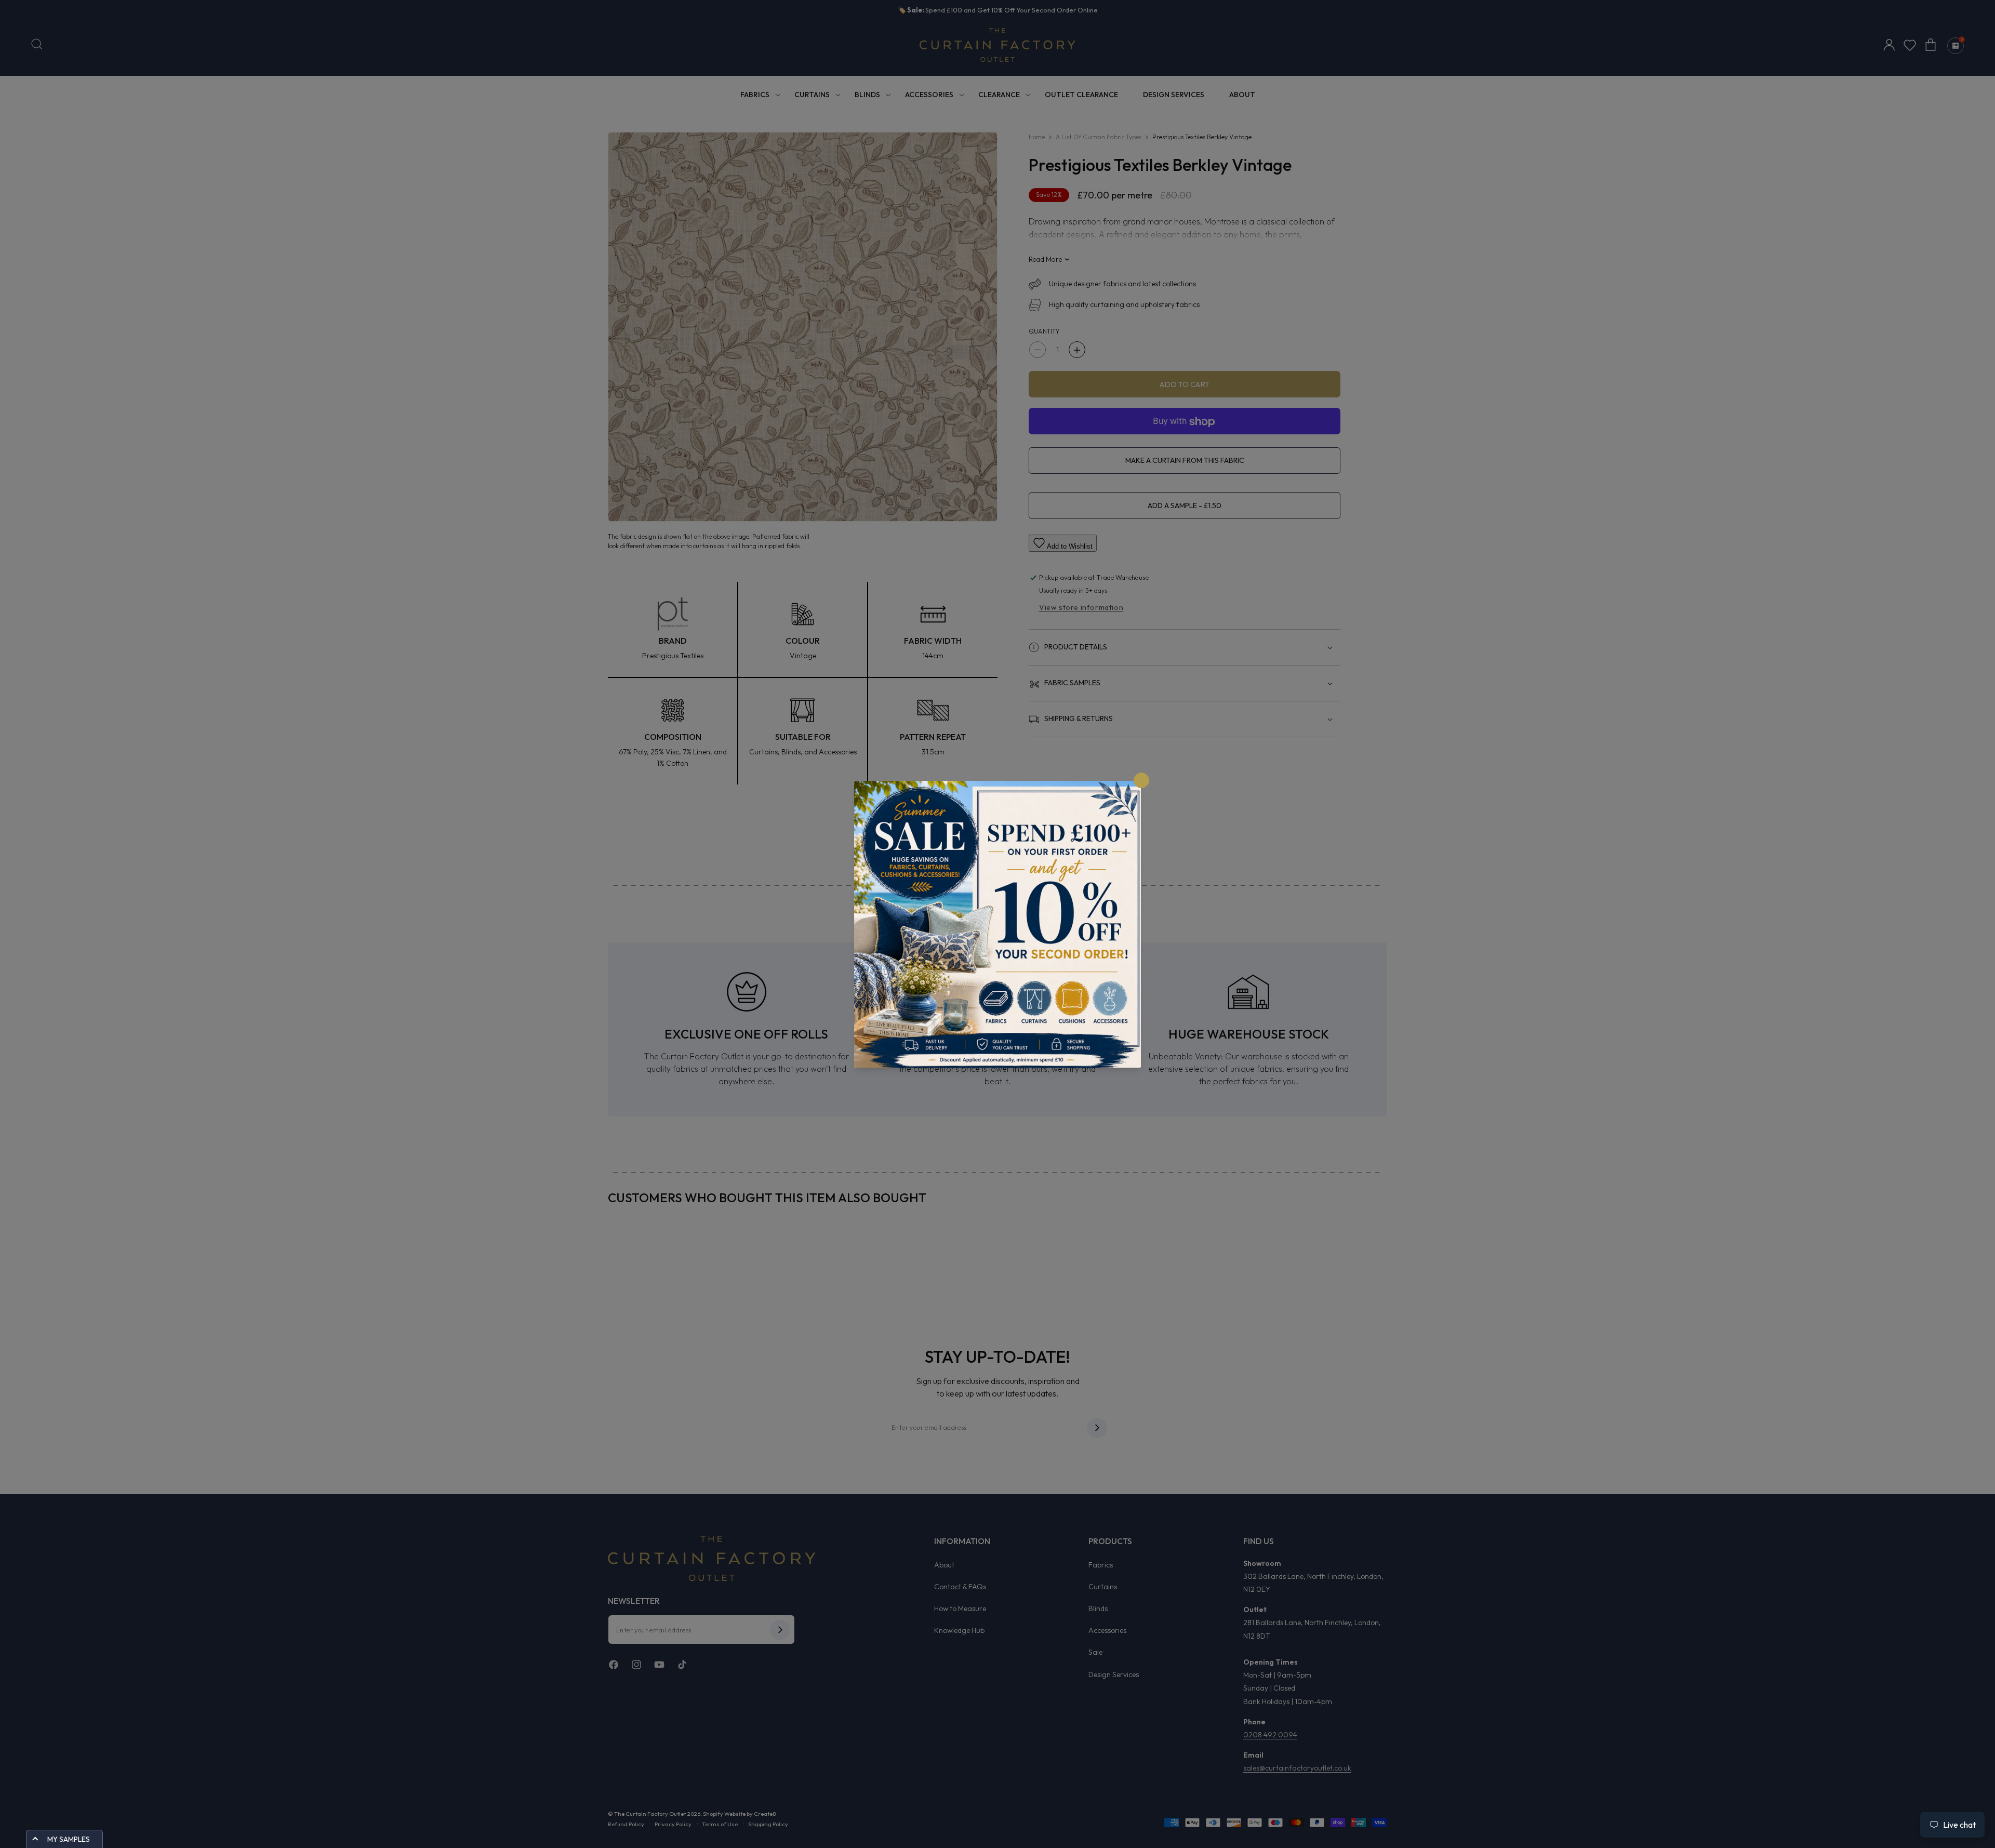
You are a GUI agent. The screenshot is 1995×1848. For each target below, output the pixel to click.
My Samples (69, 1839)
